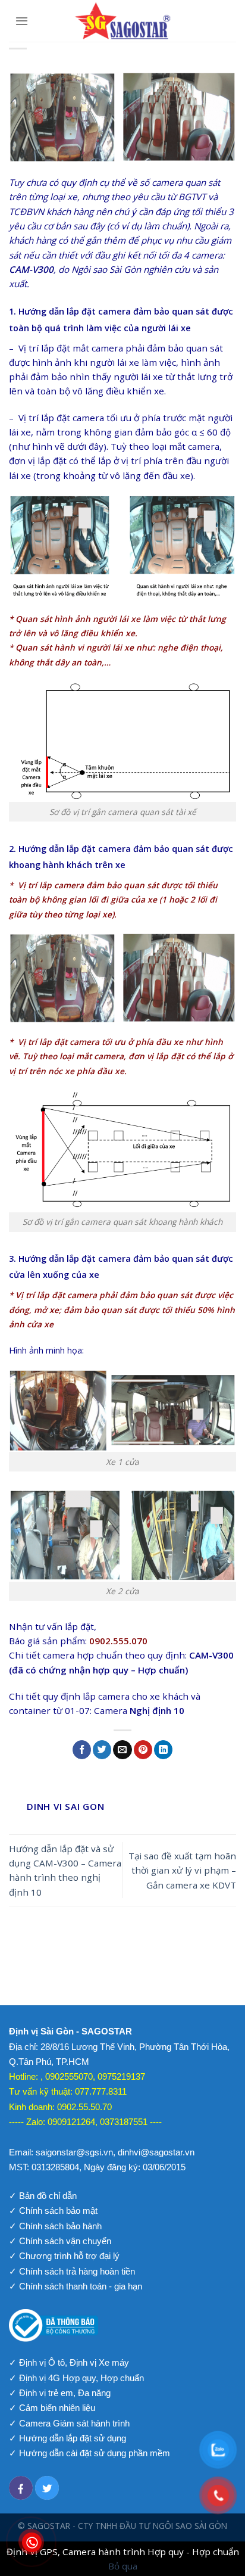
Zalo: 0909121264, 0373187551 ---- (94, 2122)
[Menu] (22, 21)
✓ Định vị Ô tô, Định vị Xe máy (69, 2362)
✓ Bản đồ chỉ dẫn (43, 2196)
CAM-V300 (31, 269)
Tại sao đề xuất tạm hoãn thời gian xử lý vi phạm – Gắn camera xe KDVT (182, 1870)
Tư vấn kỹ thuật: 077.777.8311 (68, 2091)
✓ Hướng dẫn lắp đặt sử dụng (67, 2438)
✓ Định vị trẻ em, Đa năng (60, 2393)
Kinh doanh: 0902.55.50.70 (60, 2107)
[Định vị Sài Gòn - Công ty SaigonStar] (122, 21)
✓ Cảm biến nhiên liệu (52, 2408)
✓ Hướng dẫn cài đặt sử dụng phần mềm (89, 2453)
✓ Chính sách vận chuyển (60, 2241)
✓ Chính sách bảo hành (55, 2226)
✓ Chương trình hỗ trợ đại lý (64, 2256)
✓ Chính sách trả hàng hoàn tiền (72, 2271)
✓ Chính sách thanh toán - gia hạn (76, 2286)
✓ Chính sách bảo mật (53, 2211)
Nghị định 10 (157, 1710)
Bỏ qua (123, 2566)
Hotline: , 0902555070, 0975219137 (77, 2076)
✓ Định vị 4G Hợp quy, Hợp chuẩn (76, 2378)
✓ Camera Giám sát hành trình (69, 2423)
